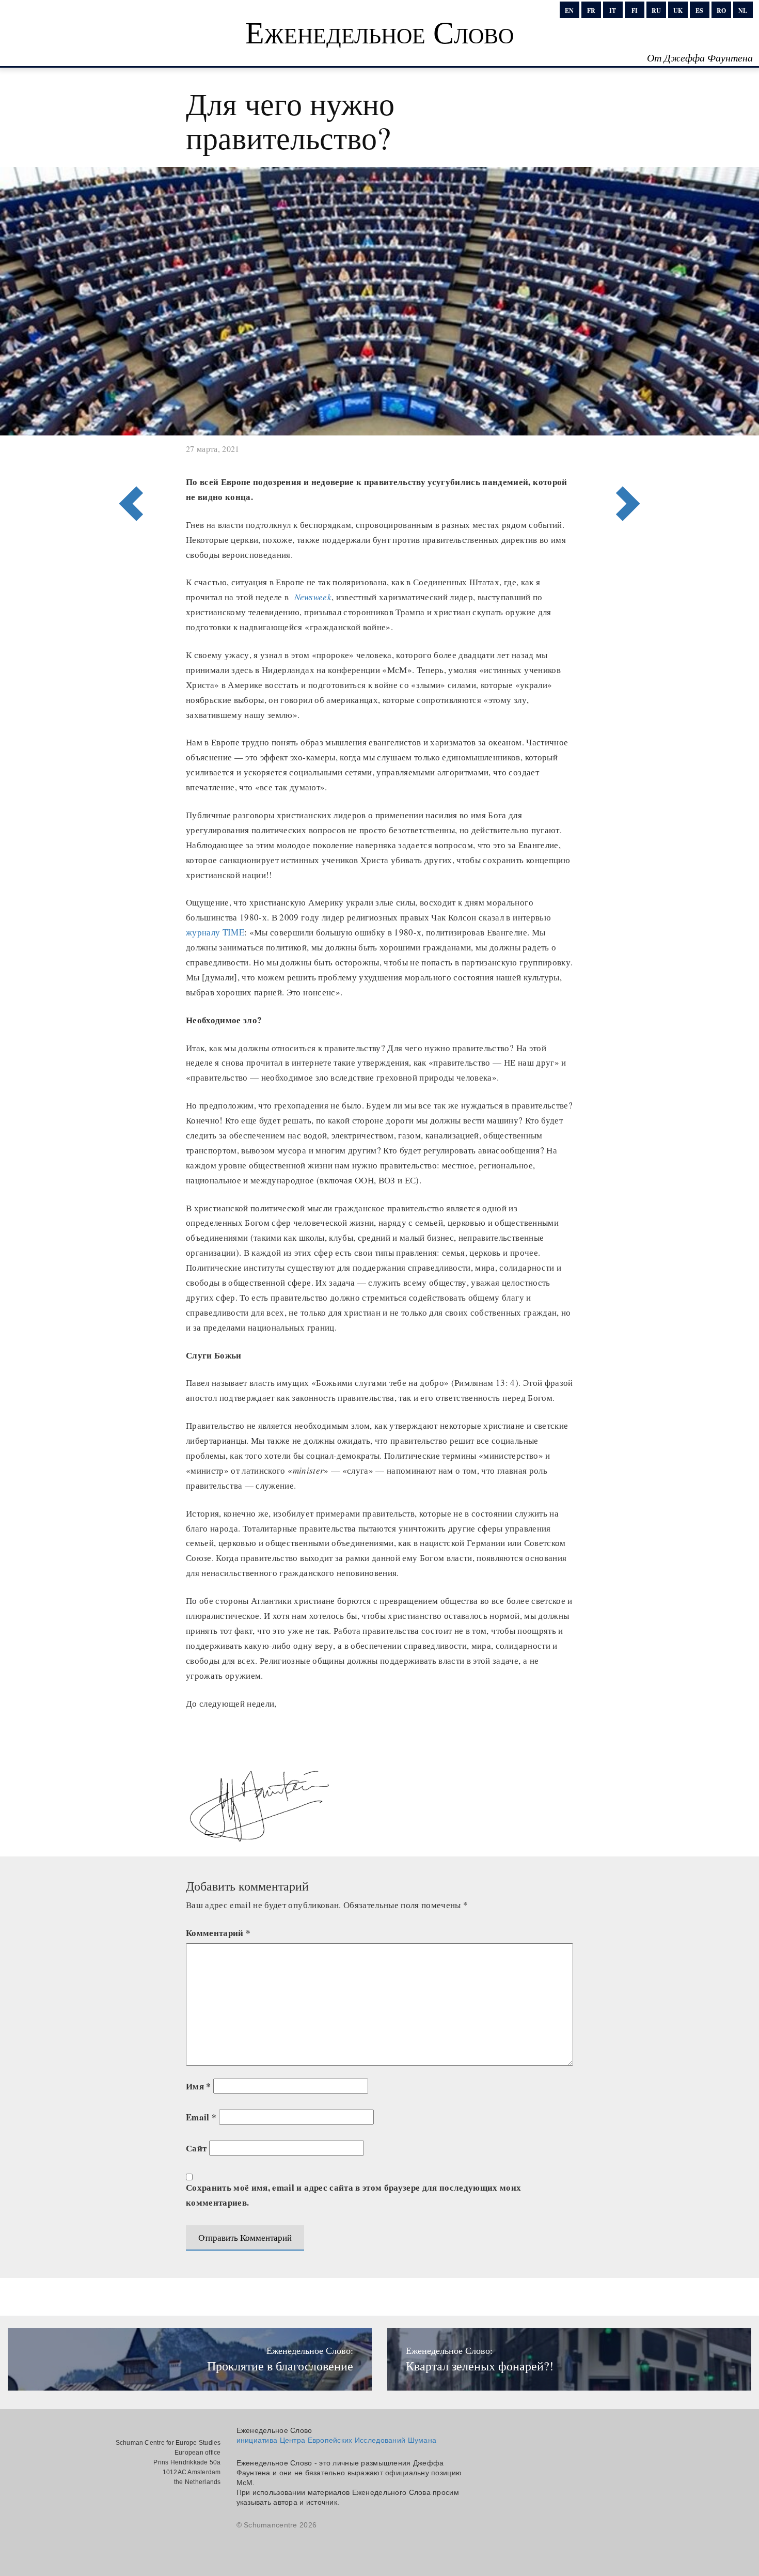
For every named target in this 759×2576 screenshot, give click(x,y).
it (613, 11)
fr (591, 11)
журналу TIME (215, 932)
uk (678, 11)
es (699, 11)
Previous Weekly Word (631, 461)
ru (656, 11)
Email (201, 2117)
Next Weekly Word (128, 461)
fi (635, 11)
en (569, 11)
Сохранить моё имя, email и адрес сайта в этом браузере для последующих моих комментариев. (354, 2195)
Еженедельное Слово (379, 32)
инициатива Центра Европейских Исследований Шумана (337, 2440)
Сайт (196, 2148)
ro (721, 11)
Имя (199, 2086)
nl (743, 11)
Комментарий (218, 1933)
